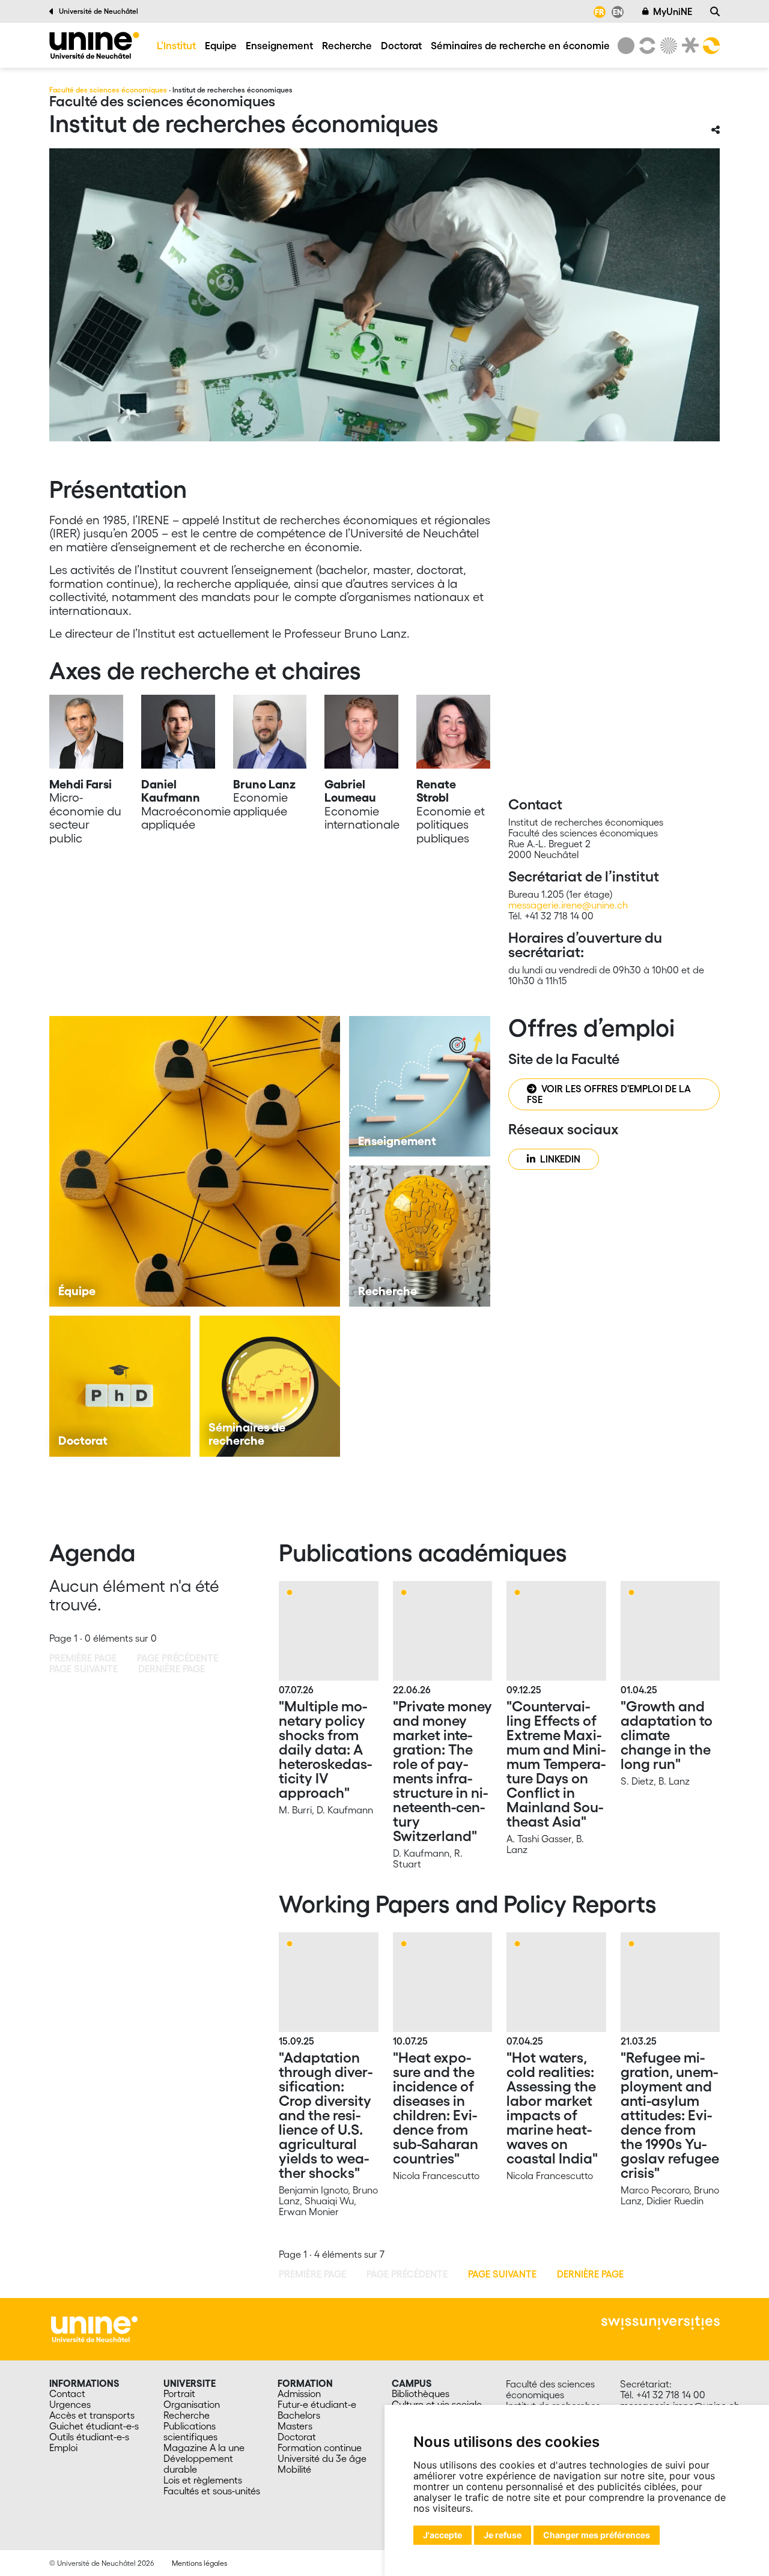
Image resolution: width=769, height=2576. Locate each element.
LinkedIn (560, 1159)
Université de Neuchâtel (99, 11)
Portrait (179, 2393)
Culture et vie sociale (437, 2404)
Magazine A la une (204, 2448)
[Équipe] (195, 1161)
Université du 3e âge (322, 2458)
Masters (295, 2426)
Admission (299, 2393)
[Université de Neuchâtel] (626, 46)
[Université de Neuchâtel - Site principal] (94, 2328)
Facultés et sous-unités (212, 2491)
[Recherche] (715, 11)
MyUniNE (673, 11)
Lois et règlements (203, 2480)
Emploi (63, 2448)
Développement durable (198, 2464)
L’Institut (176, 45)
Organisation (192, 2404)
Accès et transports (92, 2415)
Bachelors (299, 2415)
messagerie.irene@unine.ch (568, 905)
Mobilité (294, 2469)
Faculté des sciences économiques (108, 90)
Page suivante (502, 2274)
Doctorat (401, 45)
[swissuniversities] (661, 2323)
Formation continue (320, 2448)
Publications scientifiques (190, 2431)
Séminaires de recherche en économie (520, 45)
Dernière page (590, 2274)
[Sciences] (667, 46)
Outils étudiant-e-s (89, 2437)
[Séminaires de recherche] (270, 1386)
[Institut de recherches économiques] (94, 45)
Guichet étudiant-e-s (94, 2426)
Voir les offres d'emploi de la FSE (609, 1094)
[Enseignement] (420, 1087)
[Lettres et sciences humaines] (645, 46)
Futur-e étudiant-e (317, 2404)
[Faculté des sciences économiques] (710, 46)
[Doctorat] (120, 1386)
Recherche (347, 45)
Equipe (221, 45)
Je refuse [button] (503, 2535)
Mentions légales (199, 2563)
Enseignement (279, 45)
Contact (67, 2393)
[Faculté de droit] (688, 46)
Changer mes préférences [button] (597, 2535)
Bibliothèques (421, 2393)
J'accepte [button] (442, 2535)
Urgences (70, 2404)
